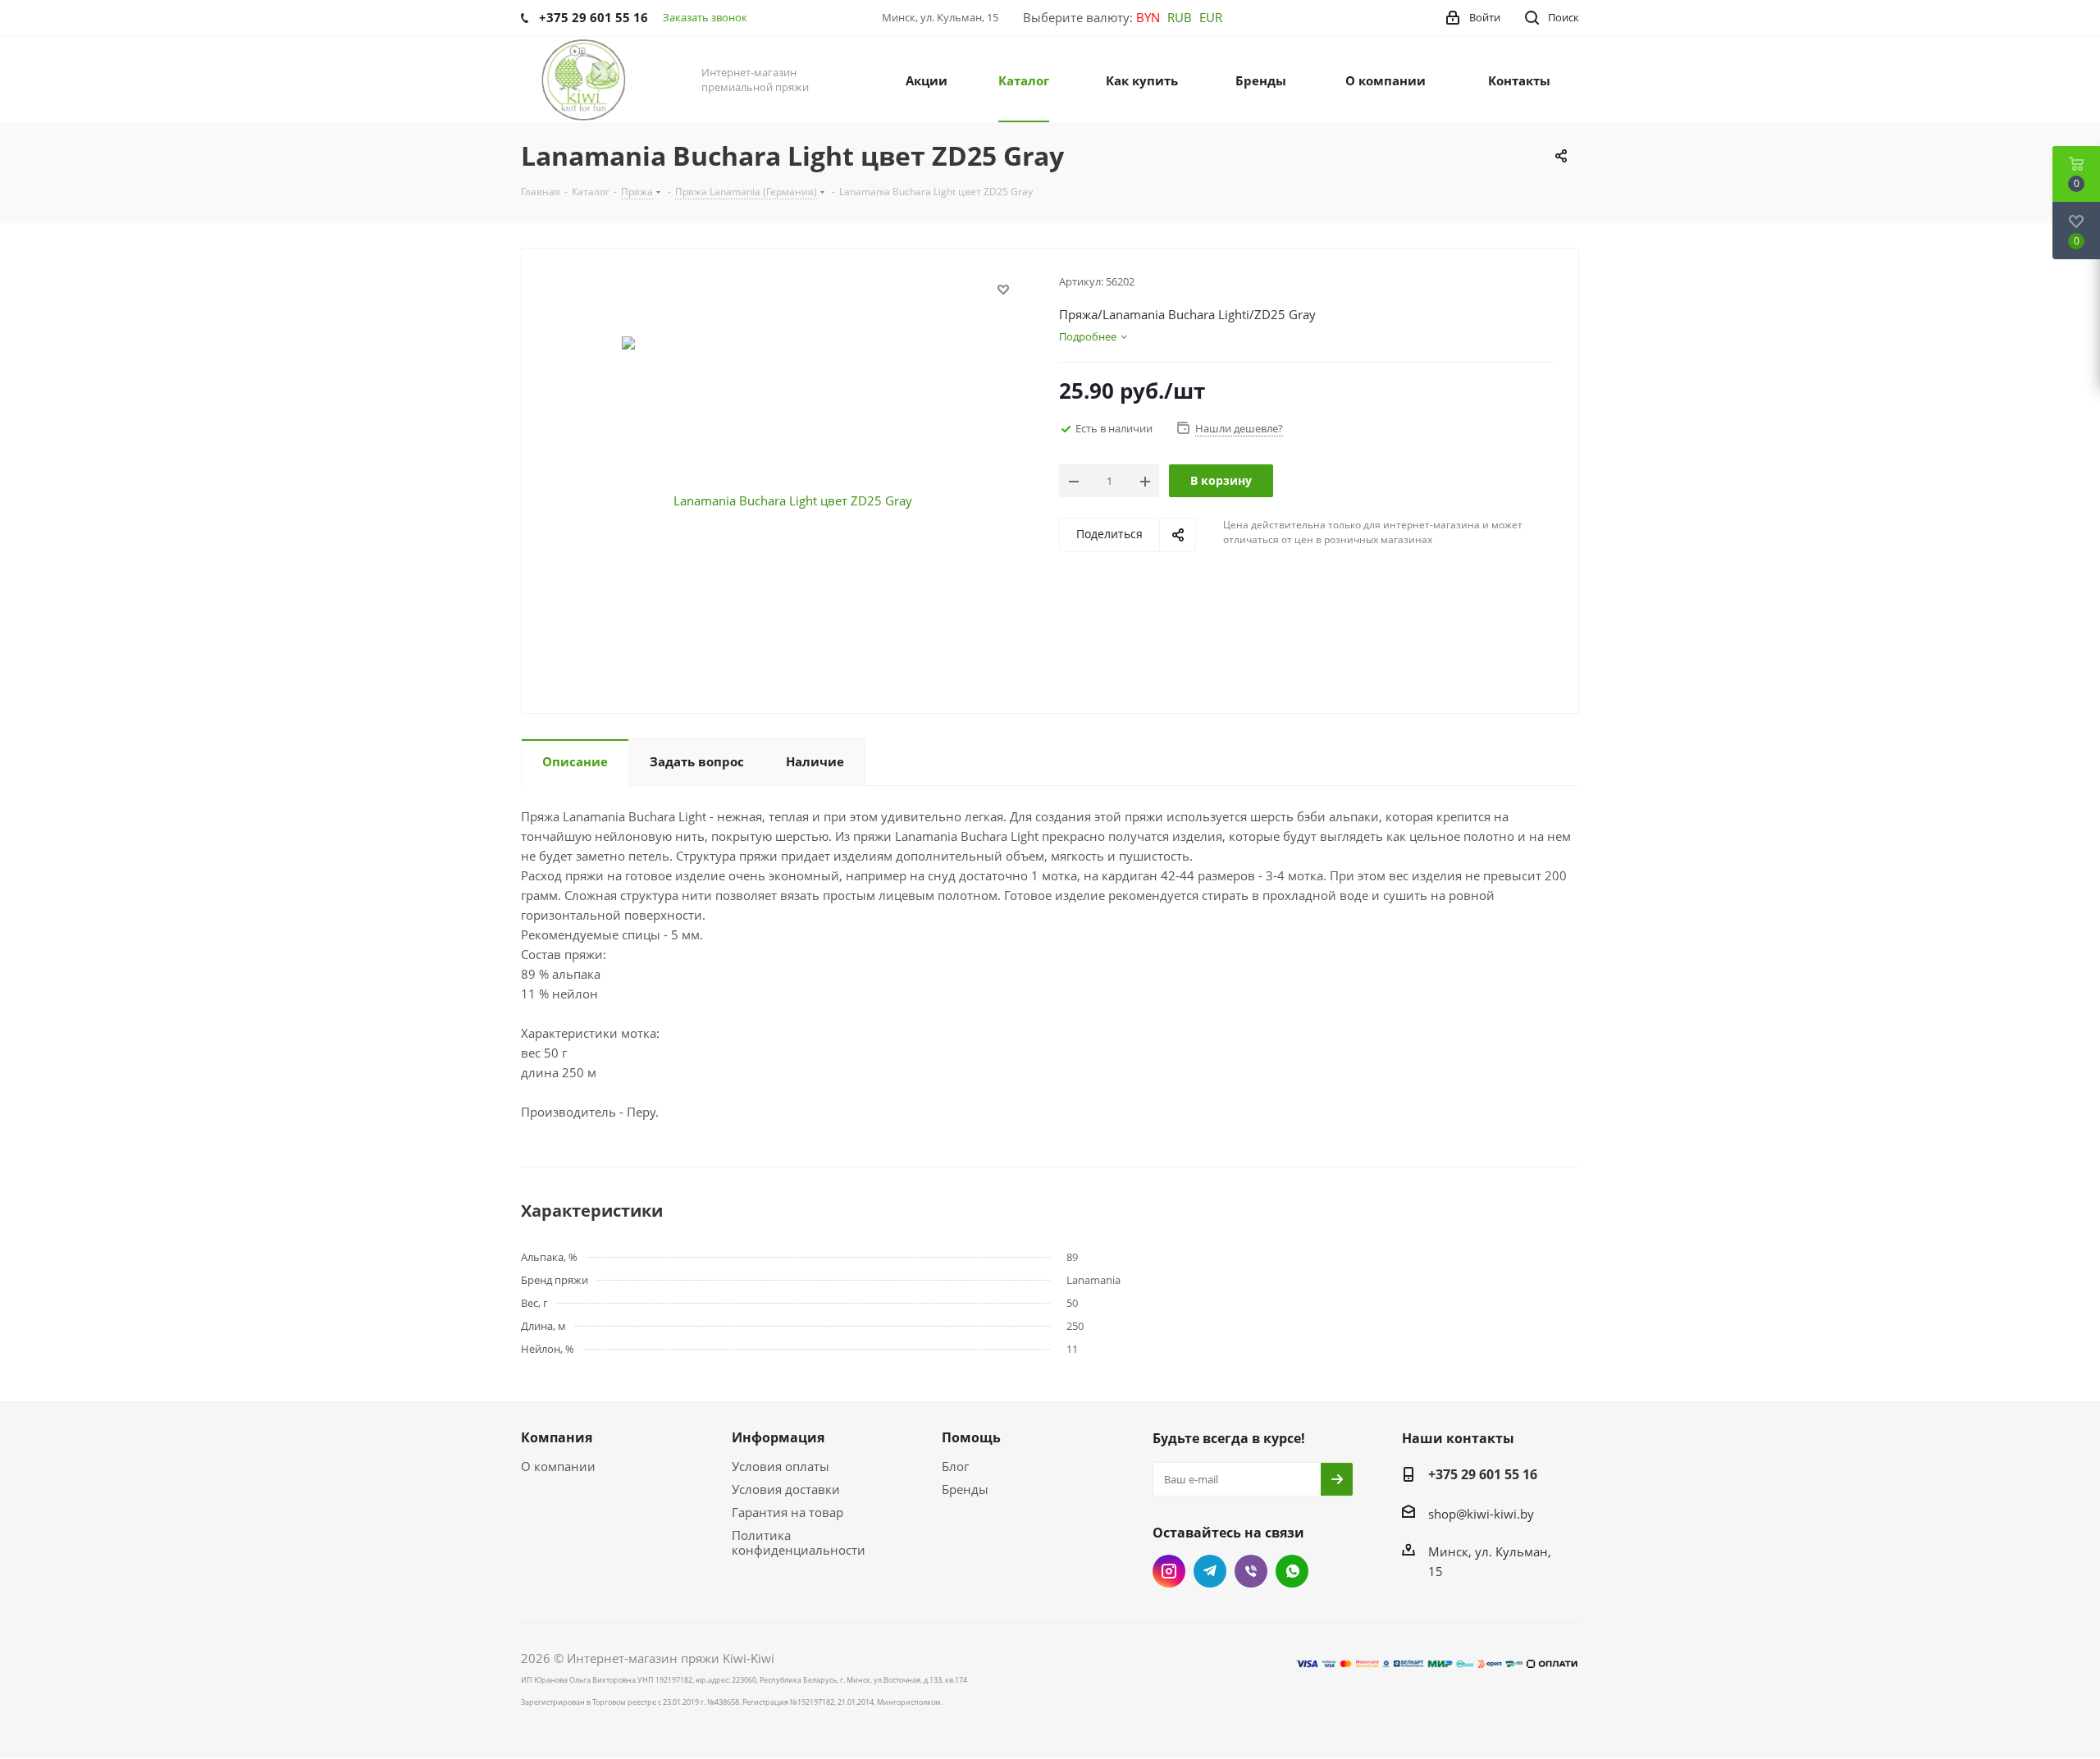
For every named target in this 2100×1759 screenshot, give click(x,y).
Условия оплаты (781, 1466)
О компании (558, 1466)
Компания (557, 1437)
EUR (1211, 17)
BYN (1148, 17)
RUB (1180, 17)
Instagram (1169, 1571)
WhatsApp (1292, 1571)
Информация (778, 1437)
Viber (1251, 1571)
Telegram (1210, 1571)
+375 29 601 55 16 (1483, 1474)
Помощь (971, 1437)
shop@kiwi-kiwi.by (1481, 1514)
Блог (955, 1466)
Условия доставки (786, 1489)
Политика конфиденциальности (799, 1542)
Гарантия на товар (787, 1512)
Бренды (965, 1489)
